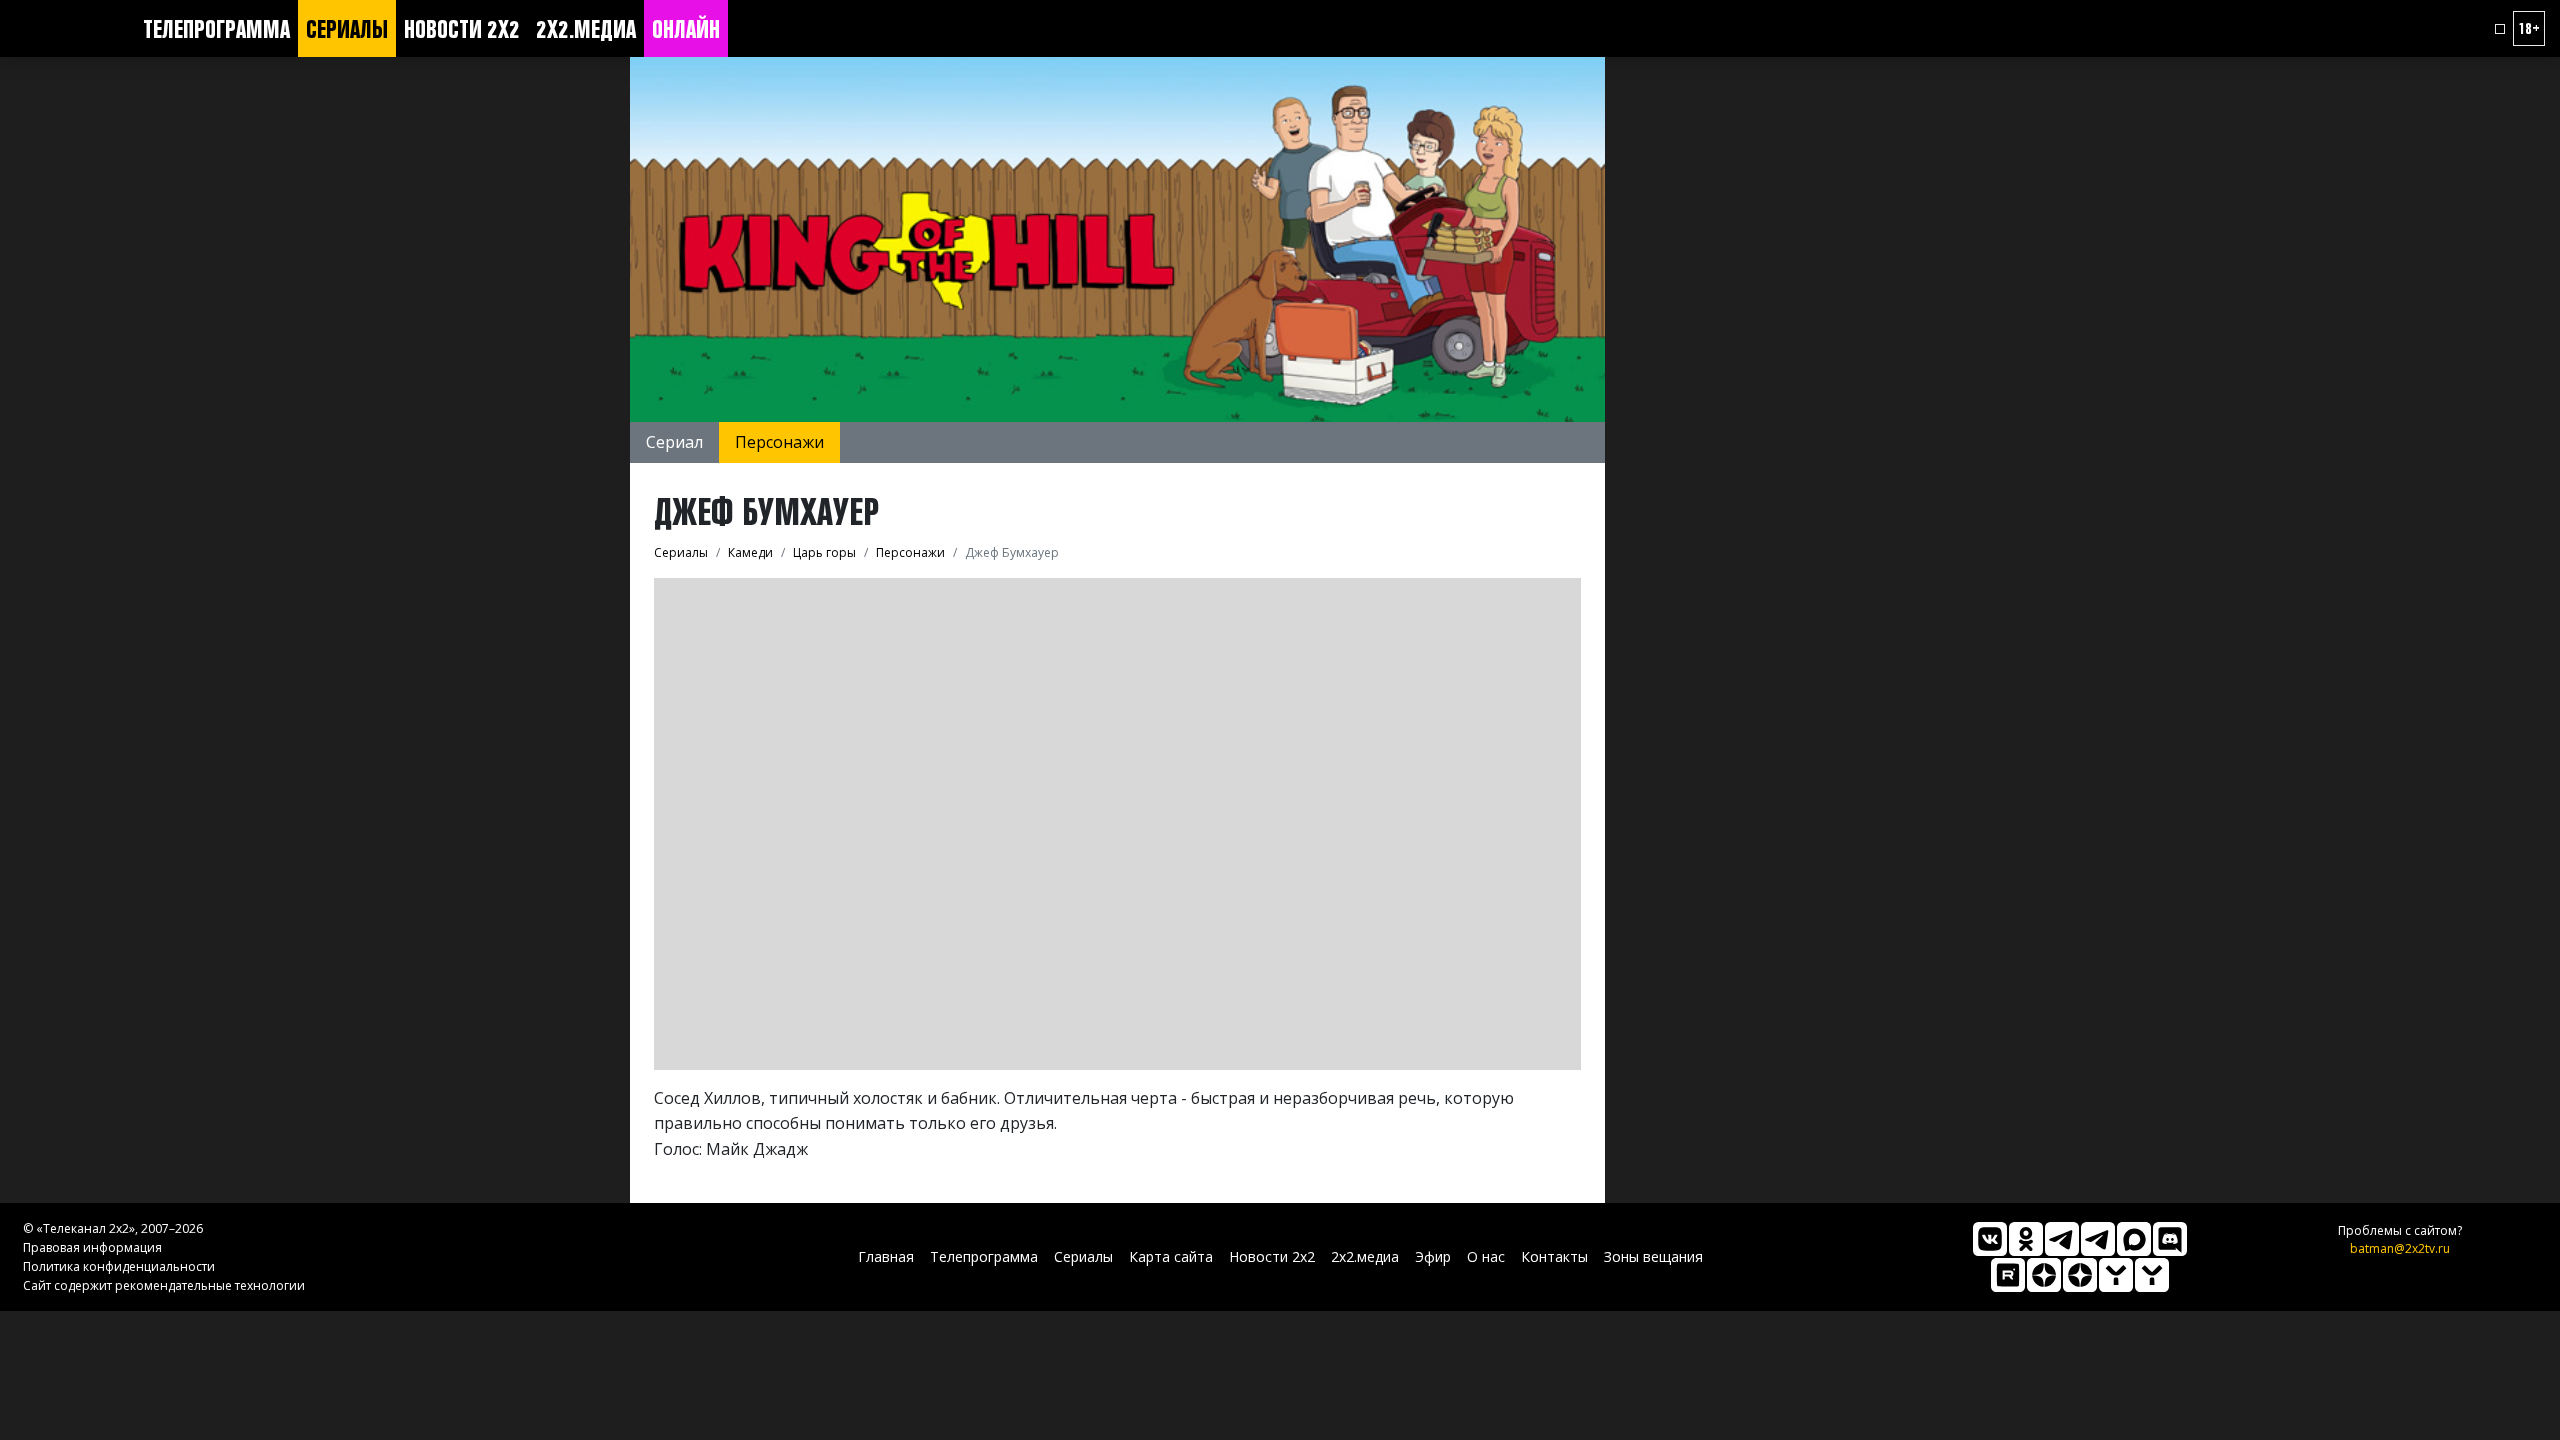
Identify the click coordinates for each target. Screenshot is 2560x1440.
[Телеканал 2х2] (2062, 1239)
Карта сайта (1171, 1256)
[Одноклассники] (2026, 1239)
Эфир (1433, 1256)
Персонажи (779, 442)
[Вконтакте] (1990, 1239)
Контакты (1554, 1256)
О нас (1486, 1256)
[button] (2500, 29)
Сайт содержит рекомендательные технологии (164, 1285)
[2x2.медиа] (2098, 1239)
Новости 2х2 (462, 29)
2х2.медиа (586, 29)
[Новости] (2152, 1275)
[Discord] (2170, 1239)
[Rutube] (2008, 1275)
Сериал (674, 442)
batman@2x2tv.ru (2400, 1248)
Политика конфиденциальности (119, 1266)
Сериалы (347, 29)
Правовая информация (92, 1247)
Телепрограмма (216, 29)
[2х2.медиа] (2080, 1275)
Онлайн (686, 29)
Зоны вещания (1653, 1256)
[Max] (2134, 1239)
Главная (886, 1256)
